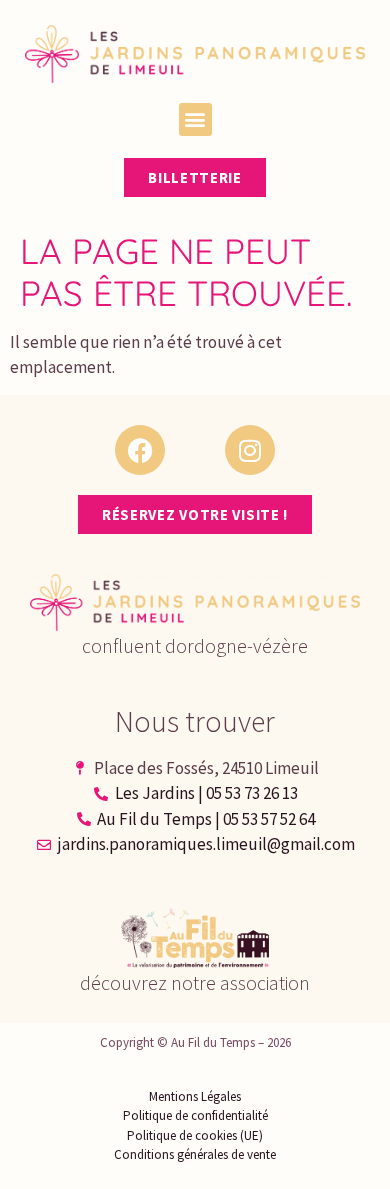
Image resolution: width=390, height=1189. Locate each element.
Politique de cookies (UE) (195, 1135)
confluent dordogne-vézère (195, 645)
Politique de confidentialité (195, 1115)
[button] (195, 119)
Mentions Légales (195, 1096)
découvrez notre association (195, 982)
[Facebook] (140, 450)
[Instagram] (250, 450)
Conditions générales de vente (195, 1154)
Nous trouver (195, 721)
